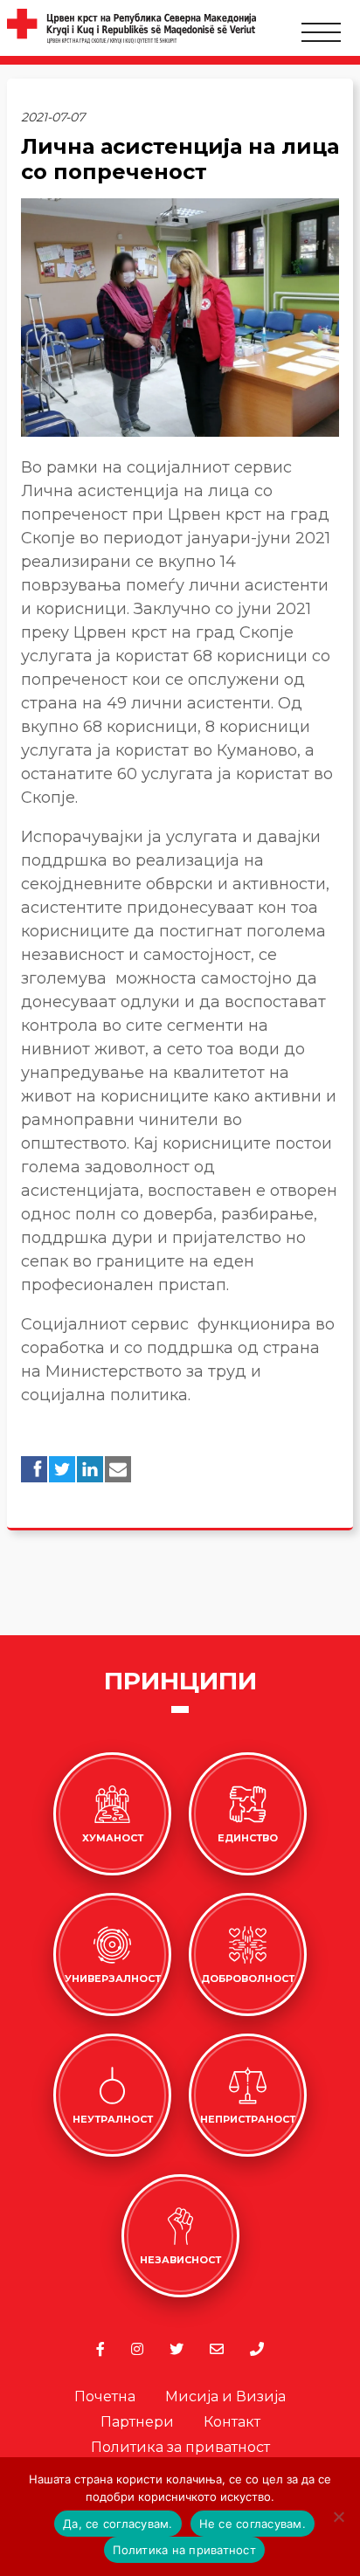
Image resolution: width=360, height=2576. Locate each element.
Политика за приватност (180, 2447)
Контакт (232, 2422)
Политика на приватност (184, 2550)
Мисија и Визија (225, 2396)
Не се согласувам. (253, 2524)
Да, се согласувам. (118, 2524)
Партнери (137, 2422)
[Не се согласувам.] (338, 2517)
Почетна (105, 2396)
